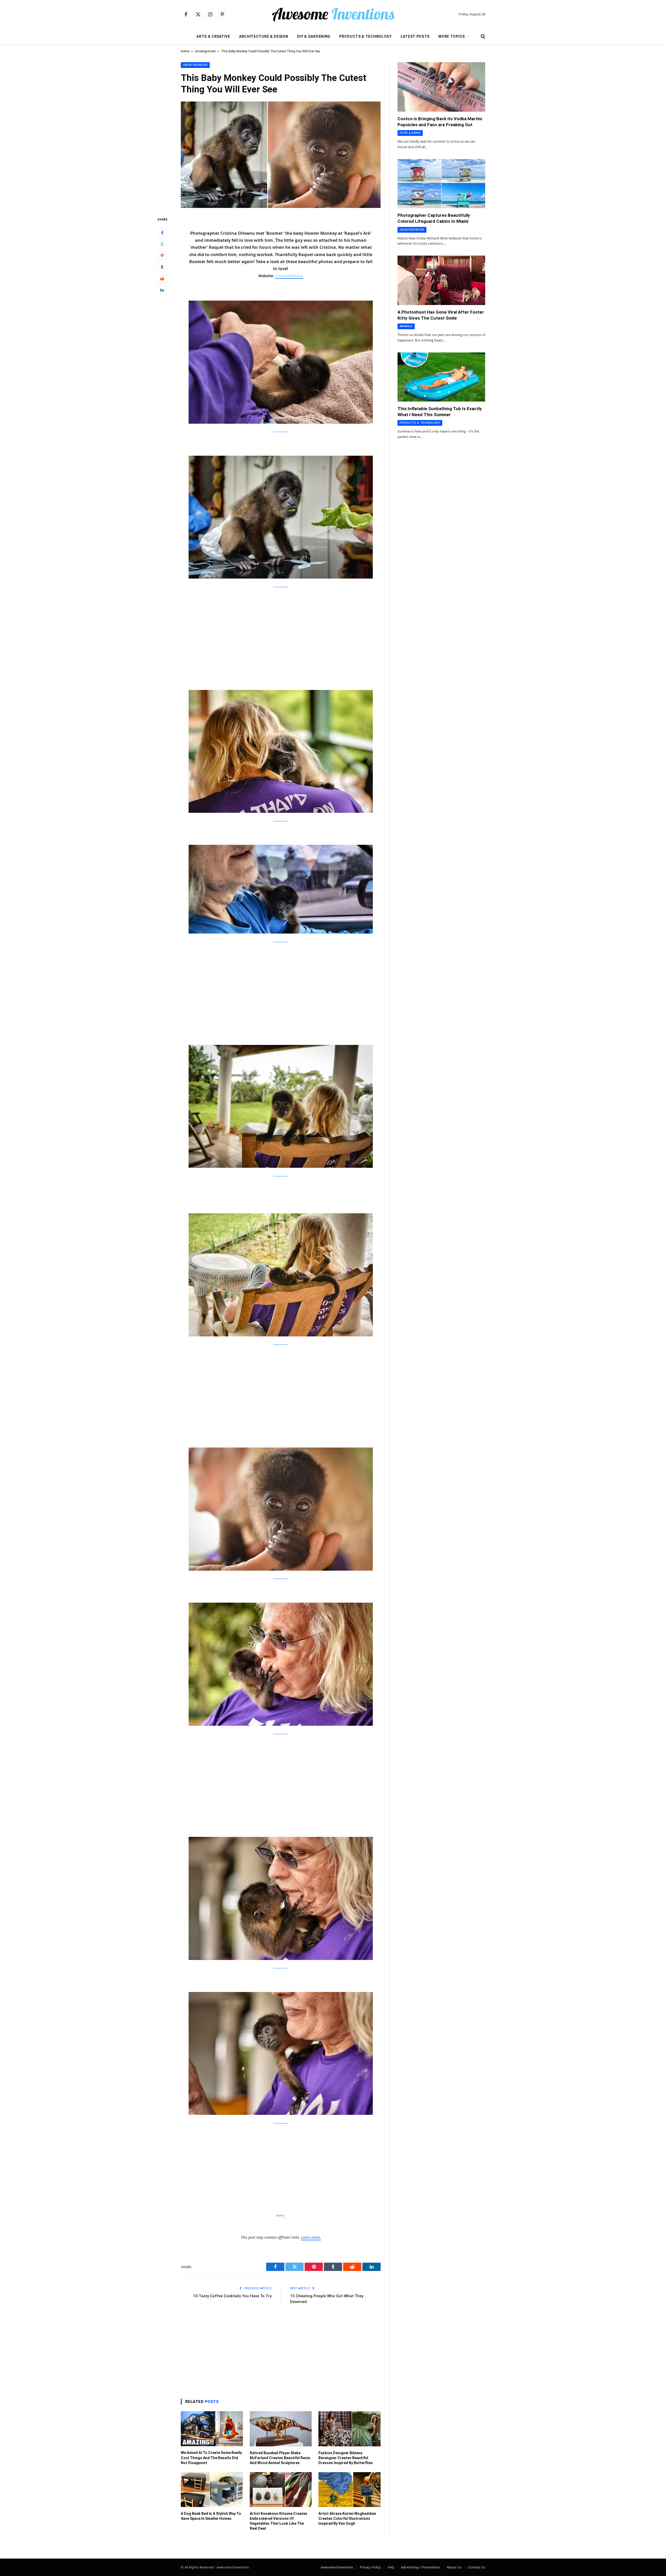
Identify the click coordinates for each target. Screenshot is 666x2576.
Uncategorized (205, 51)
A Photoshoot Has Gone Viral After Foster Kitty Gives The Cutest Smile (441, 315)
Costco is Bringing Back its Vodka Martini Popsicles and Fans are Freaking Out (440, 122)
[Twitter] (162, 244)
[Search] (482, 37)
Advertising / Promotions (420, 2567)
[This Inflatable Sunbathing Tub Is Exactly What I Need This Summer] (441, 377)
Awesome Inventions (337, 2567)
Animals (406, 326)
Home (185, 51)
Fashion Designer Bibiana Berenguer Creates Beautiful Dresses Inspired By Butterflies (346, 2458)
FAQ (391, 2567)
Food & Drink (410, 133)
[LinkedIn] (162, 290)
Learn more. (311, 2237)
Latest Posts (415, 36)
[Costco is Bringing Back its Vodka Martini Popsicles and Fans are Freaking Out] (441, 87)
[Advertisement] (281, 632)
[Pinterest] (162, 256)
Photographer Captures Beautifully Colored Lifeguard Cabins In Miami (434, 218)
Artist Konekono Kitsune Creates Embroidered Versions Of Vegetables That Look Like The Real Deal (278, 2521)
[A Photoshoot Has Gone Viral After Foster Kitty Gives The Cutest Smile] (441, 280)
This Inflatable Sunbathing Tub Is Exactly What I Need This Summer (440, 412)
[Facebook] (162, 233)
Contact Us (477, 2567)
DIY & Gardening (314, 36)
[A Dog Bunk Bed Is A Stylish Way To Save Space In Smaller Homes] (212, 2490)
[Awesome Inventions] (333, 14)
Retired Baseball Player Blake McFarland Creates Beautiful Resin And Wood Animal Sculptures (280, 2458)
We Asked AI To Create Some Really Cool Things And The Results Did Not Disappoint (211, 2458)
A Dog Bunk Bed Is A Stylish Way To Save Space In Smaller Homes (211, 2516)
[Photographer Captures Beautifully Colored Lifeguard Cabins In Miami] (441, 184)
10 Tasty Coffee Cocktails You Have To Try (232, 2296)
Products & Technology (366, 36)
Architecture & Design (264, 36)
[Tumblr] (162, 267)
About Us (454, 2567)
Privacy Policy (370, 2567)
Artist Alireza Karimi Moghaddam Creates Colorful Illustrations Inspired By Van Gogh (347, 2518)
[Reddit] (162, 279)
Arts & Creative (213, 36)
